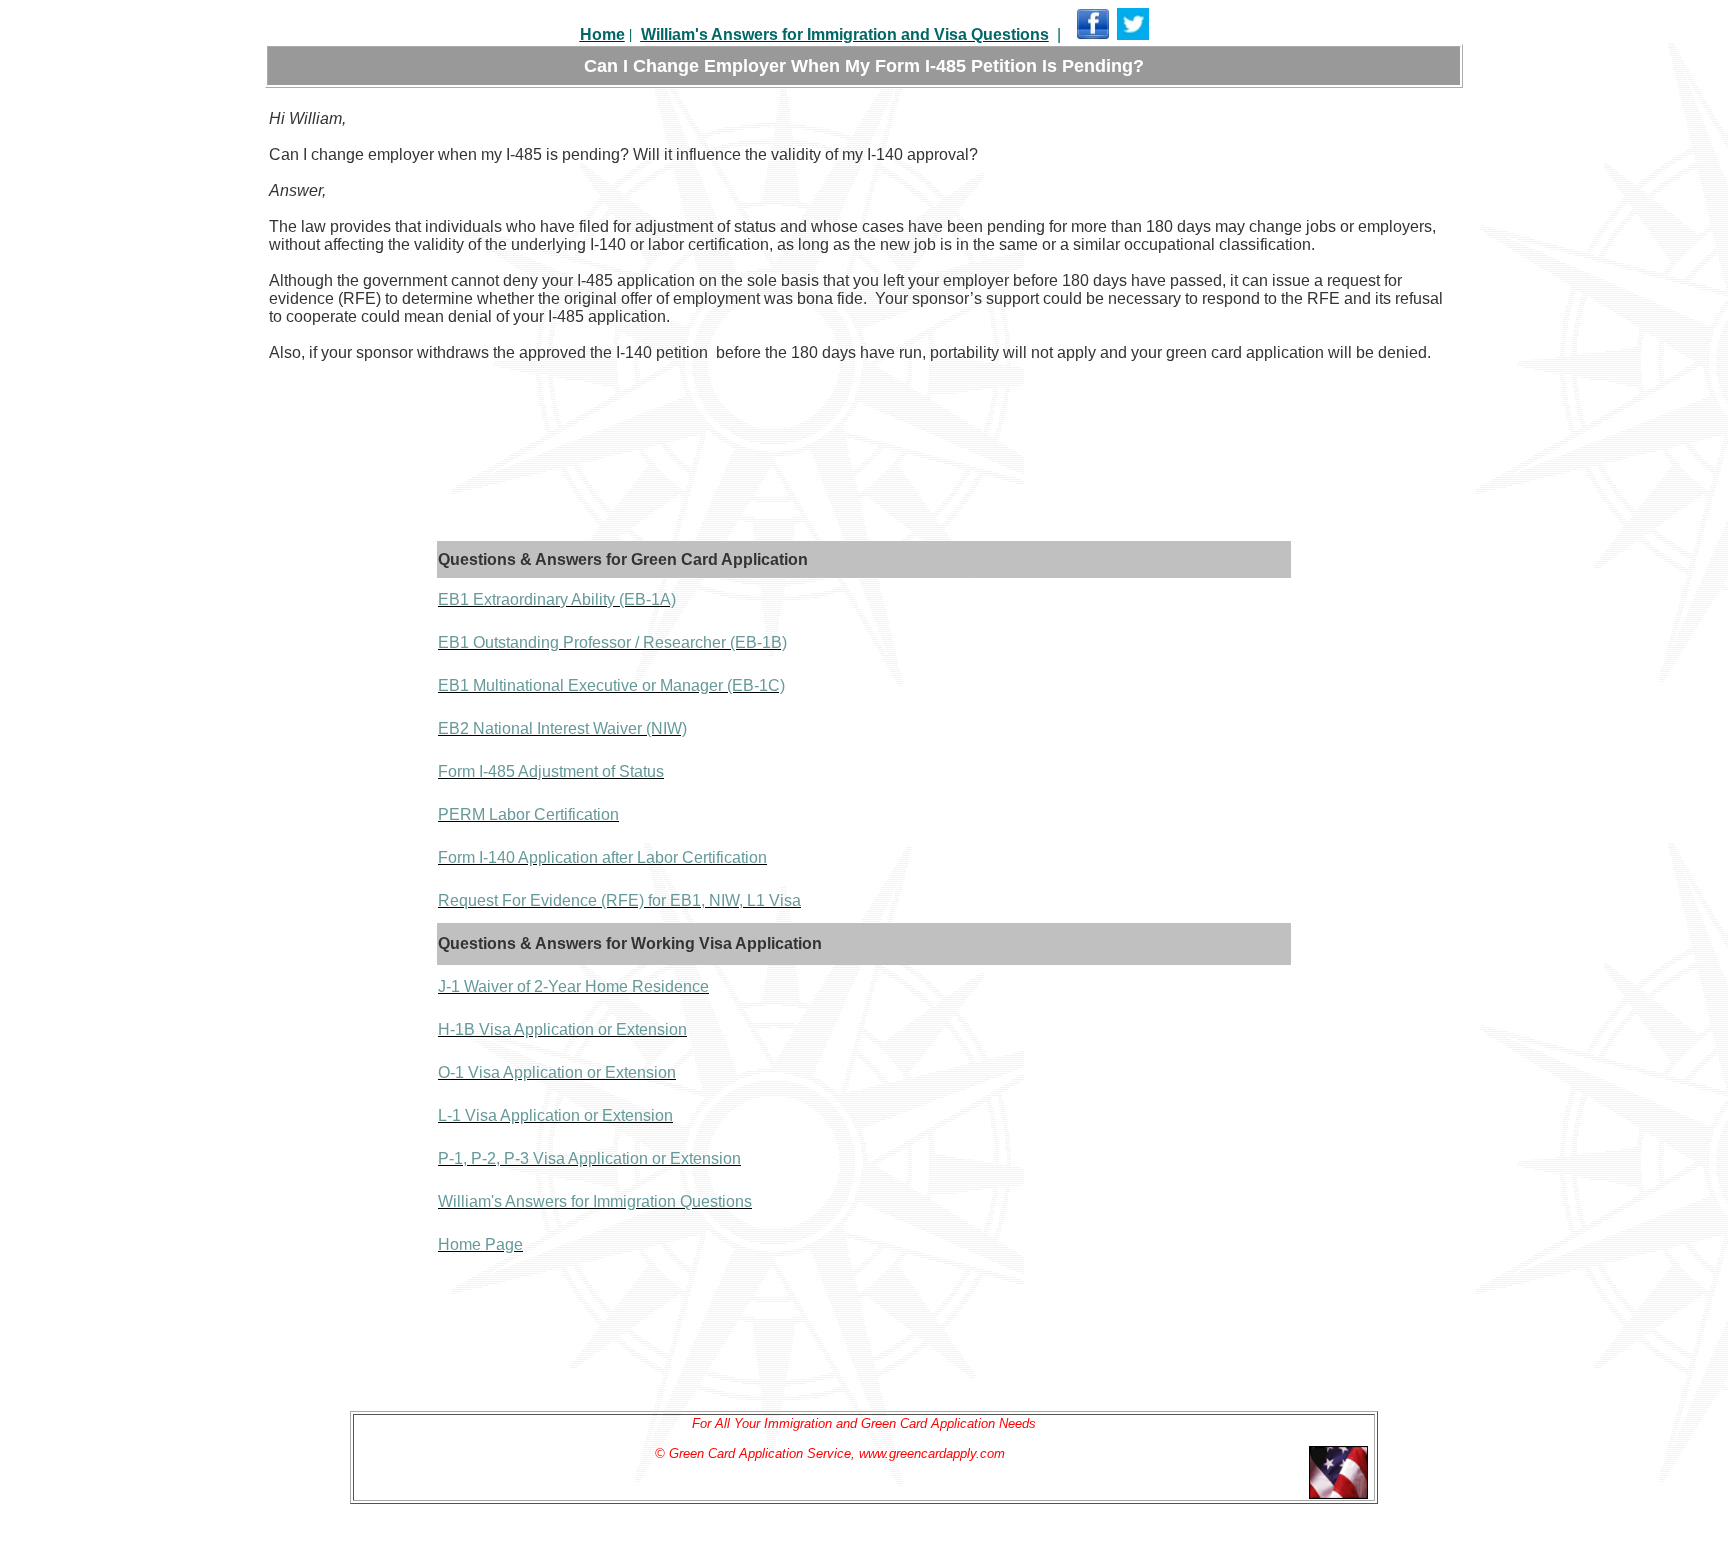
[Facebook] (1093, 35)
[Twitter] (1133, 35)
